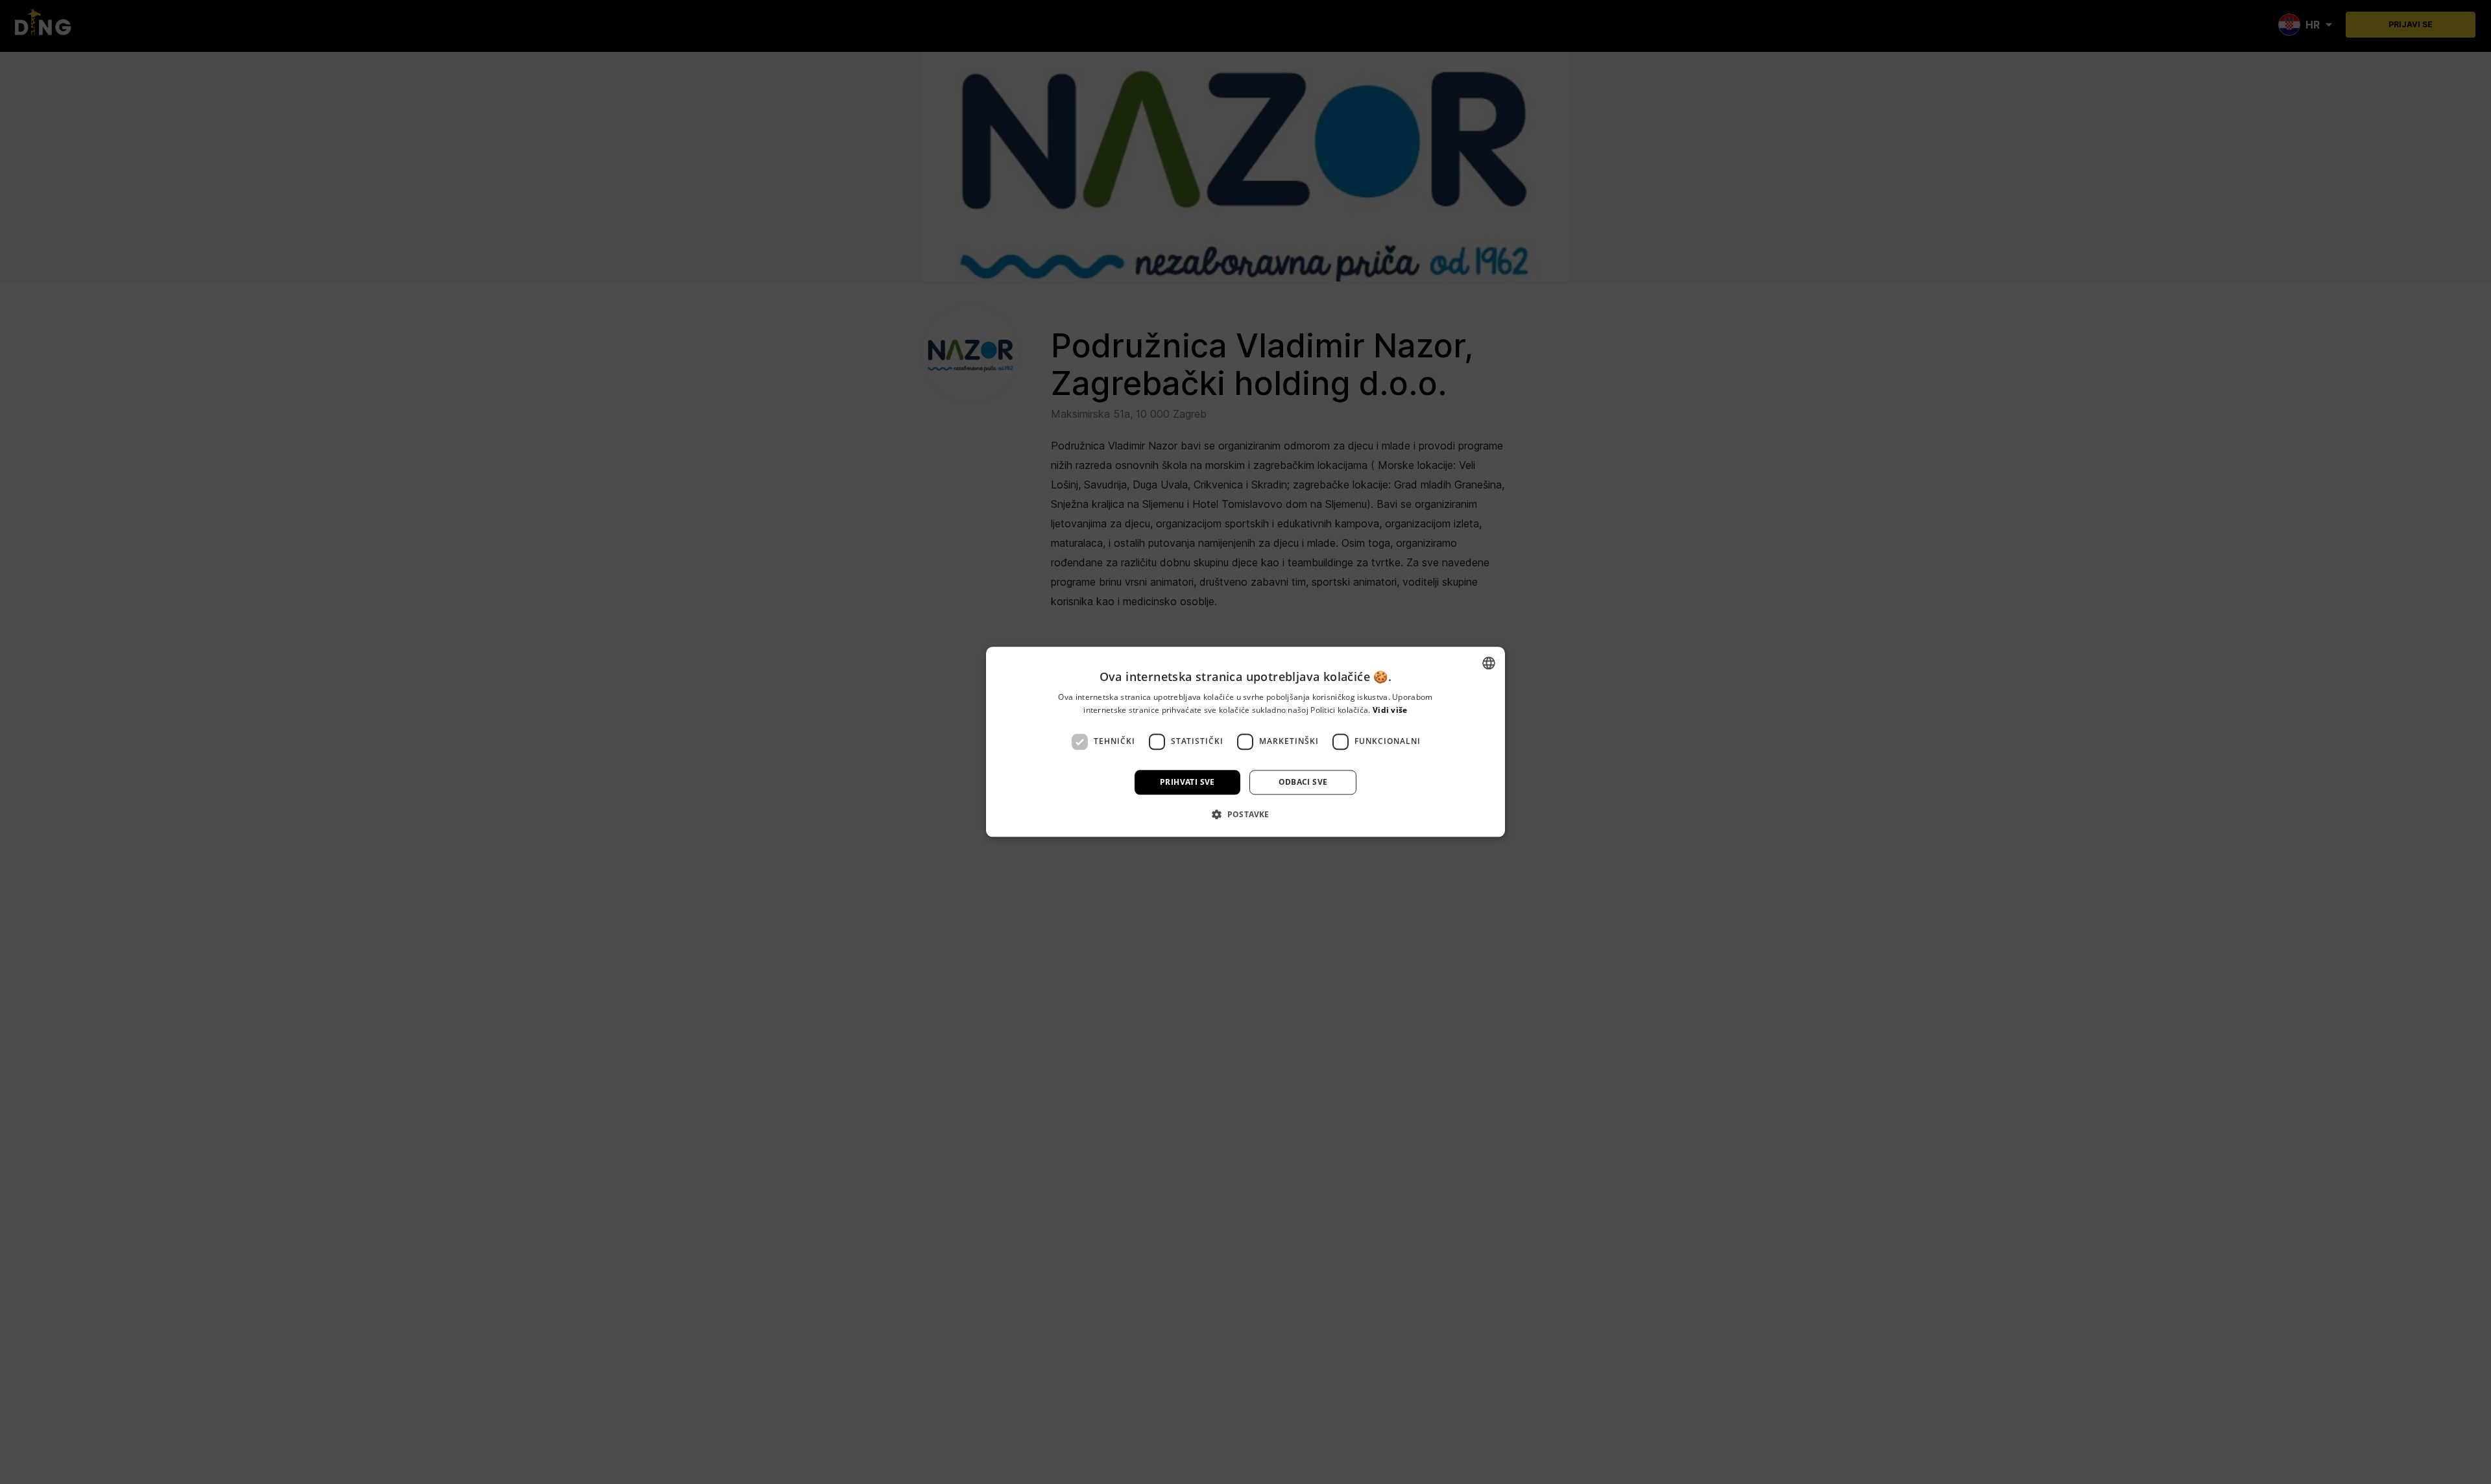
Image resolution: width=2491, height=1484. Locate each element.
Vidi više (1390, 711)
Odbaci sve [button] (1303, 782)
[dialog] (1245, 742)
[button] (1245, 815)
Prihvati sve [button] (1187, 782)
